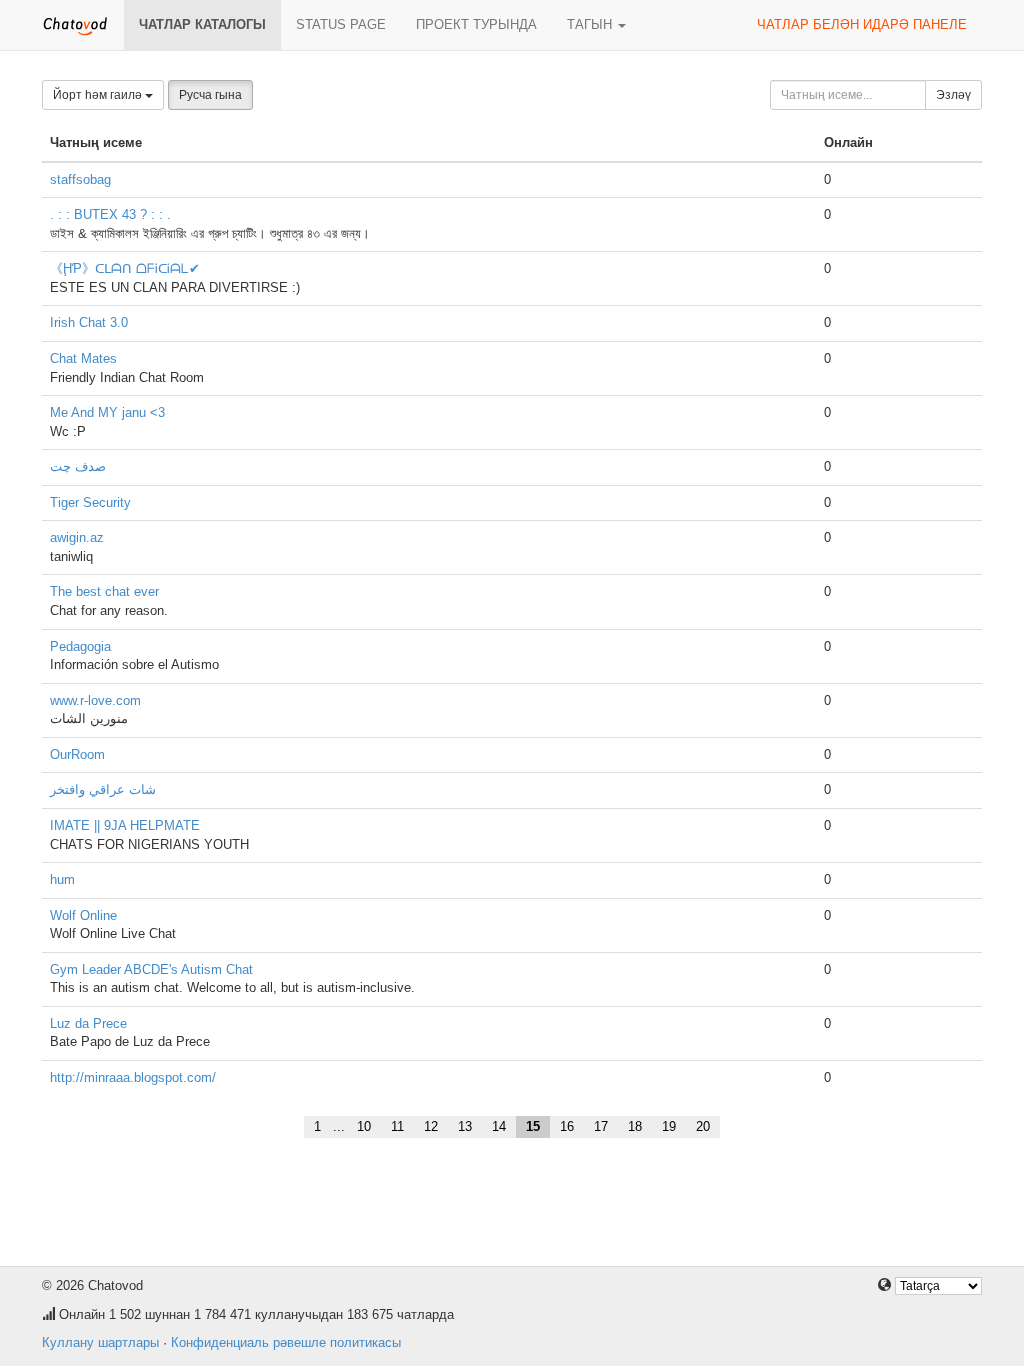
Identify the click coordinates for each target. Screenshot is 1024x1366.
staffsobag (80, 179)
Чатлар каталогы (202, 24)
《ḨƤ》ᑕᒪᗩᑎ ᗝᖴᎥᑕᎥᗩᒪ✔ (125, 268)
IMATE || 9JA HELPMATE (125, 825)
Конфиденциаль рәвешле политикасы (286, 1342)
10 (364, 1126)
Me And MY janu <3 (107, 412)
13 (465, 1126)
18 (635, 1126)
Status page (341, 24)
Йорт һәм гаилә (99, 95)
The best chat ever (104, 591)
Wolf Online (83, 915)
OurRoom (77, 754)
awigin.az (77, 537)
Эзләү (953, 95)
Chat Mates (83, 358)
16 (567, 1126)
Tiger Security (90, 502)
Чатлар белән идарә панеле (862, 24)
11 (397, 1126)
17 (601, 1126)
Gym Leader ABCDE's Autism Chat (151, 969)
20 (703, 1126)
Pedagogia (80, 646)
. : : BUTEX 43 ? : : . (110, 214)
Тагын (591, 24)
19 (669, 1126)
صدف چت (78, 466)
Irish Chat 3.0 (89, 322)
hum (62, 879)
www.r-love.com (95, 700)
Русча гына (210, 95)
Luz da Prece (88, 1023)
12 (431, 1126)
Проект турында (476, 24)
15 (533, 1126)
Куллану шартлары (100, 1342)
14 (499, 1126)
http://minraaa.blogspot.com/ (133, 1077)
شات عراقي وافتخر (103, 789)
